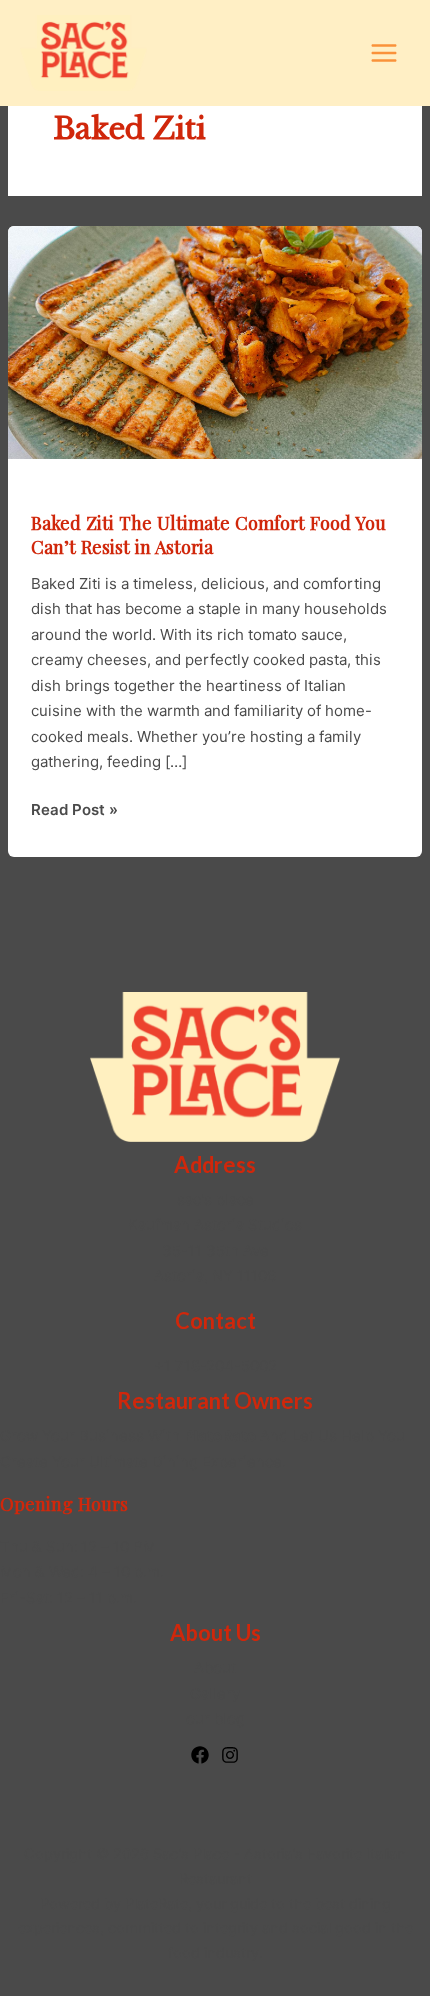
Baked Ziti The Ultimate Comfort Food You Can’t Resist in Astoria (208, 534)
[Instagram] (230, 1755)
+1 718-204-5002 (215, 1365)
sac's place (215, 1199)
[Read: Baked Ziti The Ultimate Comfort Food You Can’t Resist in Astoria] (215, 341)
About (215, 1667)
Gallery (215, 1693)
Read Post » (74, 811)
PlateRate (156, 1904)
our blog (215, 1718)
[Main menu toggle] (384, 53)
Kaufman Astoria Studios (215, 1224)
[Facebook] (200, 1755)
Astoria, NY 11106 (215, 1275)
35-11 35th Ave (215, 1250)
